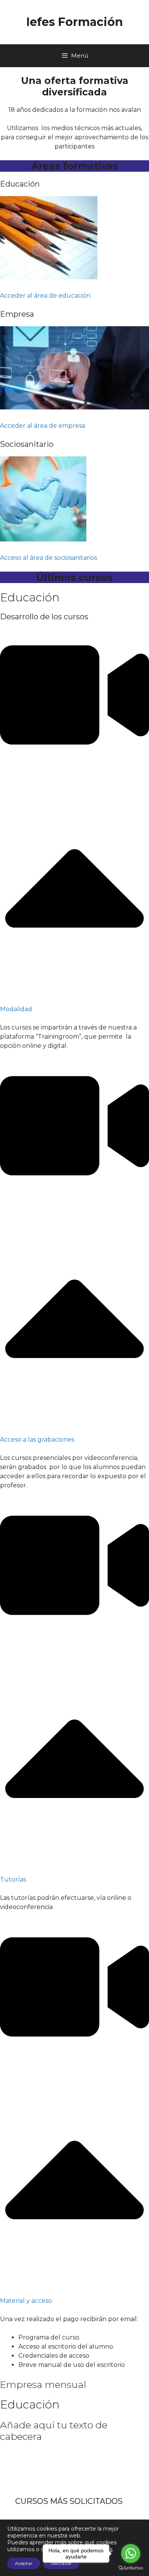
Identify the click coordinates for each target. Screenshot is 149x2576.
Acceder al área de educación (45, 296)
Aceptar (24, 2563)
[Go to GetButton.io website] (131, 2568)
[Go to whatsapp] (131, 2553)
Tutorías (13, 1879)
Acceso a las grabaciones (37, 1439)
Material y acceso (26, 2301)
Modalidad (16, 1009)
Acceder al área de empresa (43, 426)
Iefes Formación (75, 22)
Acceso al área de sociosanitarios (49, 558)
